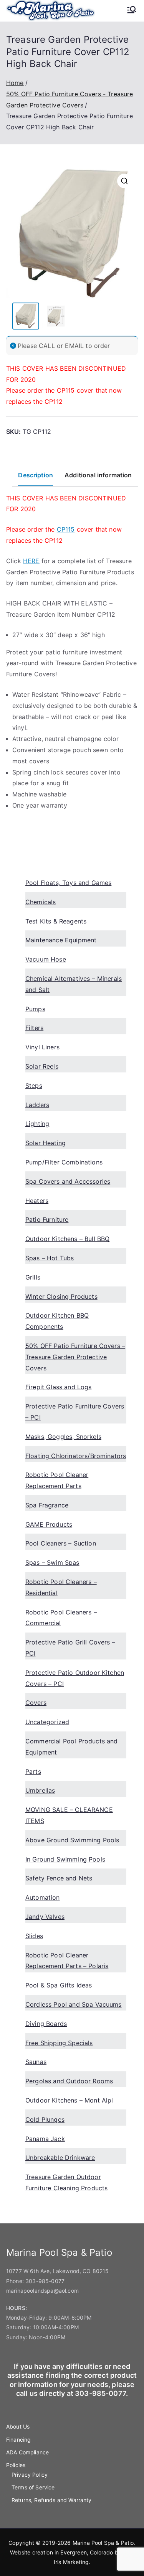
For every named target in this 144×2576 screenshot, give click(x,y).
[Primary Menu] (132, 10)
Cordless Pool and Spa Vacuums (74, 2004)
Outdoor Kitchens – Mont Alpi (69, 2100)
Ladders (37, 1105)
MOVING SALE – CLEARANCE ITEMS (69, 1815)
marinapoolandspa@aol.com (42, 2291)
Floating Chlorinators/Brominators (76, 1456)
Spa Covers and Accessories (68, 1181)
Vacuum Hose (46, 959)
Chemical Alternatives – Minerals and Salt (74, 984)
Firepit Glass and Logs (59, 1387)
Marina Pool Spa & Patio (103, 2543)
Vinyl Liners (42, 1047)
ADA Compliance (27, 2452)
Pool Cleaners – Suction (61, 1543)
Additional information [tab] (98, 475)
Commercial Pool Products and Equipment (71, 1747)
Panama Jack (45, 2139)
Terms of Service (33, 2487)
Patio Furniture (47, 1219)
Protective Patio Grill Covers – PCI (70, 1648)
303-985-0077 (45, 2281)
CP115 (66, 390)
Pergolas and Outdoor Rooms (69, 2081)
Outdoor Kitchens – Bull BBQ (67, 1239)
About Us (18, 2426)
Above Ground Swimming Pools (72, 1840)
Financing (18, 2440)
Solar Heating (46, 1143)
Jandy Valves (45, 1917)
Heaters (37, 1201)
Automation (43, 1897)
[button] (124, 181)
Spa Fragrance (47, 1505)
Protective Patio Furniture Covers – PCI (75, 1412)
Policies (16, 2465)
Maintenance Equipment (61, 940)
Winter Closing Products (61, 1296)
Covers (36, 1703)
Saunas (36, 2062)
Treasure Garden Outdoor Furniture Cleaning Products (66, 2182)
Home (15, 83)
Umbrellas (40, 1790)
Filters (34, 1028)
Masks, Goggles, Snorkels (63, 1437)
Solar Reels (42, 1066)
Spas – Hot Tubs (50, 1258)
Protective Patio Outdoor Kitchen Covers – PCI (75, 1678)
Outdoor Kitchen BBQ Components (57, 1321)
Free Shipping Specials (59, 2043)
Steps (34, 1086)
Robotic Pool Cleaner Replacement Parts (57, 1480)
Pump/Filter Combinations (64, 1162)
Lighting (37, 1124)
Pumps (35, 1009)
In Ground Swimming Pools (65, 1859)
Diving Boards (46, 2024)
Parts (33, 1771)
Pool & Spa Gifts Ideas (59, 1985)
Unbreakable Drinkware (60, 2158)
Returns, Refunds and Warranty (52, 2500)
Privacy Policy (30, 2475)
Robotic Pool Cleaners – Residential (61, 1587)
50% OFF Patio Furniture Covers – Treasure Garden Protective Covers (75, 1357)
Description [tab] (36, 475)
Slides (34, 1936)
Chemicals (41, 902)
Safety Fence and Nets (59, 1878)
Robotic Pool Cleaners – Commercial (61, 1618)
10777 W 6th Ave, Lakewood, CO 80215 (58, 2271)
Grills (33, 1277)
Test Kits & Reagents (56, 921)
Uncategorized (47, 1722)
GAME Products (49, 1524)
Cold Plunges (45, 2119)
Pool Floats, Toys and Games (68, 883)
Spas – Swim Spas (52, 1562)
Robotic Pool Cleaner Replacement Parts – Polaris (67, 1961)
